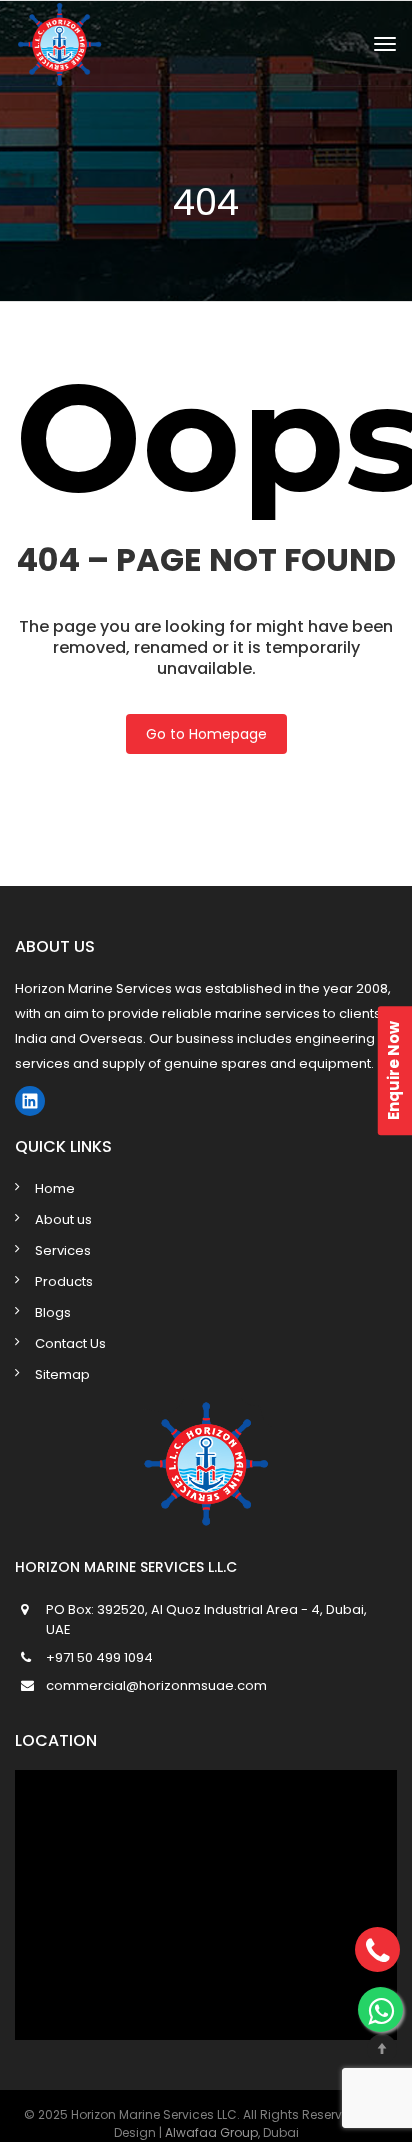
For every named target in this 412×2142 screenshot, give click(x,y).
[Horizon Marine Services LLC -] (139, 43)
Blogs (53, 1312)
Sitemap (62, 1374)
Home (55, 1188)
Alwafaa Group (211, 2132)
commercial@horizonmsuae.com (156, 1685)
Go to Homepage (206, 734)
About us (63, 1219)
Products (64, 1281)
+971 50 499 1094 (99, 1657)
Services (63, 1250)
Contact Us (70, 1343)
